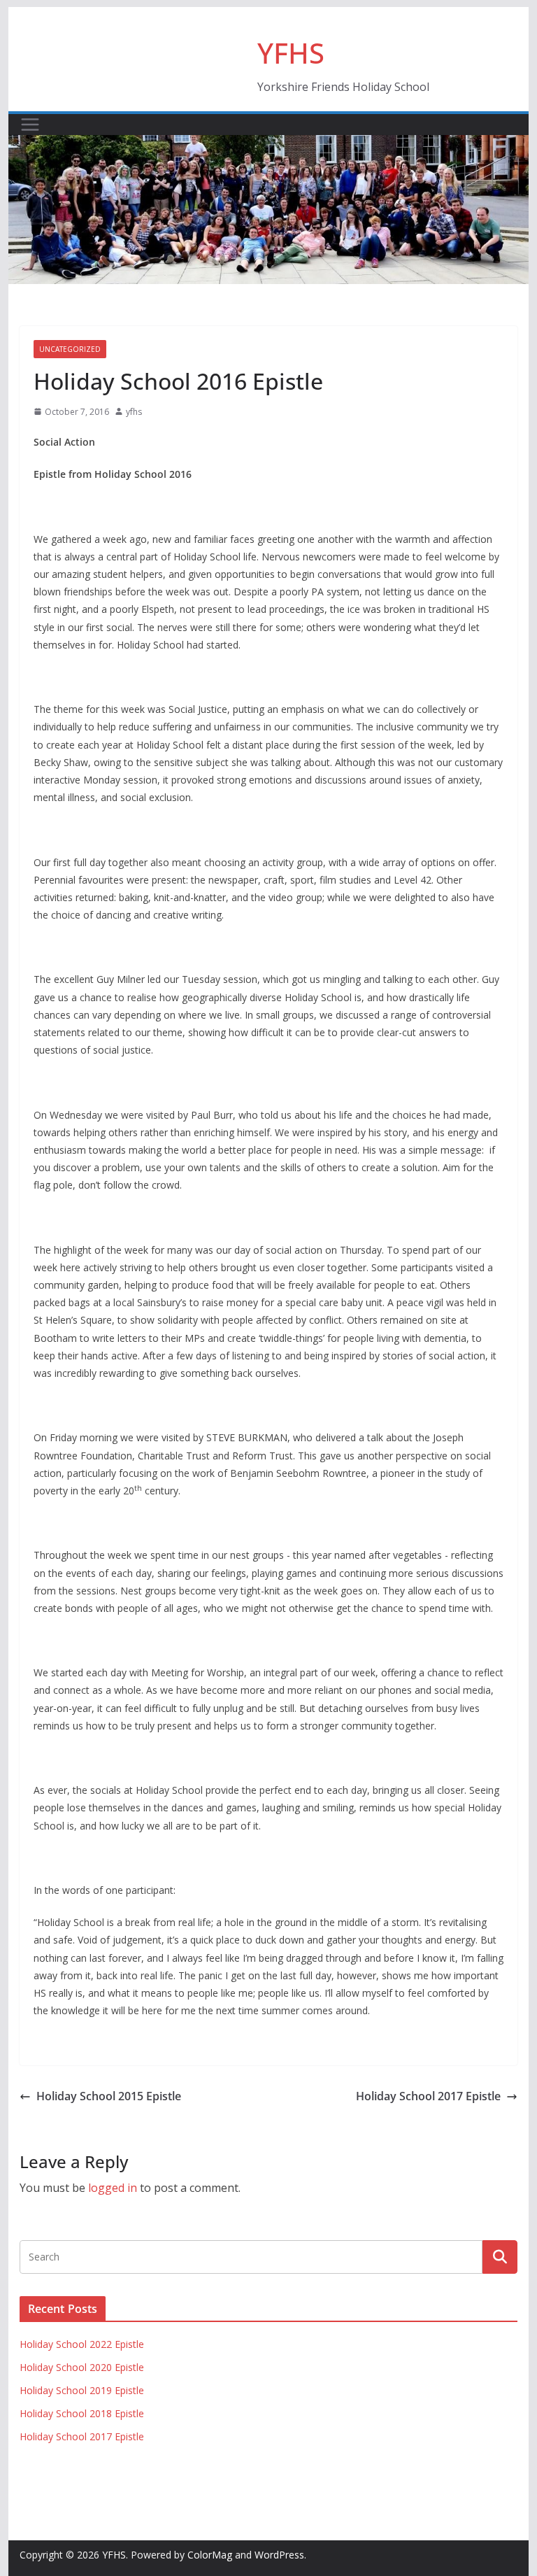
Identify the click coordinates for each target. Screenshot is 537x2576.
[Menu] (30, 125)
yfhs (134, 412)
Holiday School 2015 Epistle (109, 2096)
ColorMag (210, 2555)
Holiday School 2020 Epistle (82, 2367)
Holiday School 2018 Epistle (82, 2413)
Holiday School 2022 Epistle (82, 2344)
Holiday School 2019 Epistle (82, 2390)
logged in (113, 2188)
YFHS (291, 53)
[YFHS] (269, 145)
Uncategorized (70, 349)
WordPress (279, 2555)
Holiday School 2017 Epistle (428, 2096)
